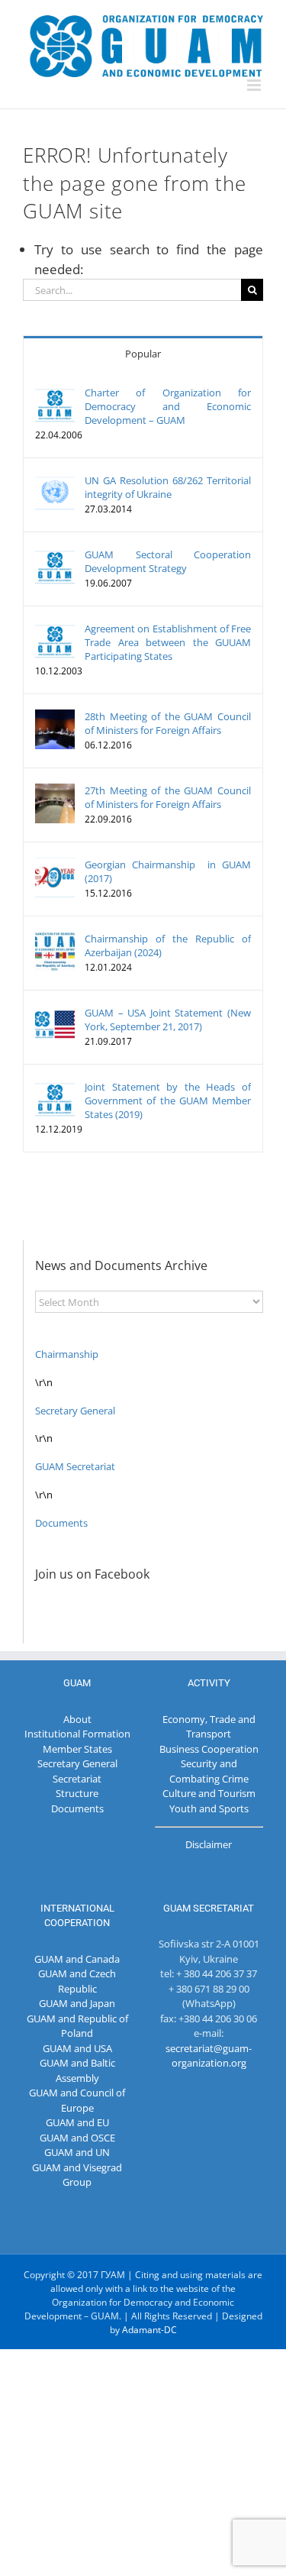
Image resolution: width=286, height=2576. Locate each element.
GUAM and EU (77, 2122)
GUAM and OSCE (77, 2138)
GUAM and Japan (77, 2003)
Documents (61, 1523)
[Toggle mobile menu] (255, 85)
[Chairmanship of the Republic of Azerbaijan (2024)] (55, 939)
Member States (77, 1749)
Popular (143, 354)
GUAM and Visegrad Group (77, 2175)
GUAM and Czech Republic (77, 1981)
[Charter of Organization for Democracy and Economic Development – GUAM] (55, 393)
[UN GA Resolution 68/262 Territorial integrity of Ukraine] (55, 480)
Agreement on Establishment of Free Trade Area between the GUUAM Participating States (168, 642)
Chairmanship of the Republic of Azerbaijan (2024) (168, 945)
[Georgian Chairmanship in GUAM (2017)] (55, 865)
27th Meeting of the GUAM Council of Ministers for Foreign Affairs (168, 797)
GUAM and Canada (77, 1959)
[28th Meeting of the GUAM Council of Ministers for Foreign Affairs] (55, 716)
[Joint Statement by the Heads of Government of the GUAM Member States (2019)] (55, 1087)
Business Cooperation (209, 1749)
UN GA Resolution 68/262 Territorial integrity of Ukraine (168, 487)
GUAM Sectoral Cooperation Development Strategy (168, 561)
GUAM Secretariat (75, 1466)
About (77, 1719)
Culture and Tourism (209, 1793)
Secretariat (77, 1779)
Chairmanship (67, 1354)
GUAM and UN (77, 2152)
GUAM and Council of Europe (77, 2100)
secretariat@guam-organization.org (209, 2056)
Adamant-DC (149, 2330)
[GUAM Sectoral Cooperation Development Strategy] (55, 554)
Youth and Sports (209, 1808)
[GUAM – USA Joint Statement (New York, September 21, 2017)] (55, 1013)
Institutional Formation (77, 1734)
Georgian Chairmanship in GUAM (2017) (168, 871)
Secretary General (75, 1411)
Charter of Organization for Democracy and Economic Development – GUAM (168, 406)
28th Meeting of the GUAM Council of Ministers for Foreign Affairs (168, 723)
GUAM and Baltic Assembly (77, 2070)
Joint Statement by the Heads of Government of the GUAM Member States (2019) (168, 1101)
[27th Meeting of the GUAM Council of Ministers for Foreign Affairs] (55, 790)
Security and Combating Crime (209, 1771)
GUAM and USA (77, 2048)
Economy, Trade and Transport (209, 1727)
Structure (77, 1793)
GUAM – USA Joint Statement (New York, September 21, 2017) (168, 1020)
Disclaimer (209, 1844)
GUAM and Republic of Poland (77, 2026)
